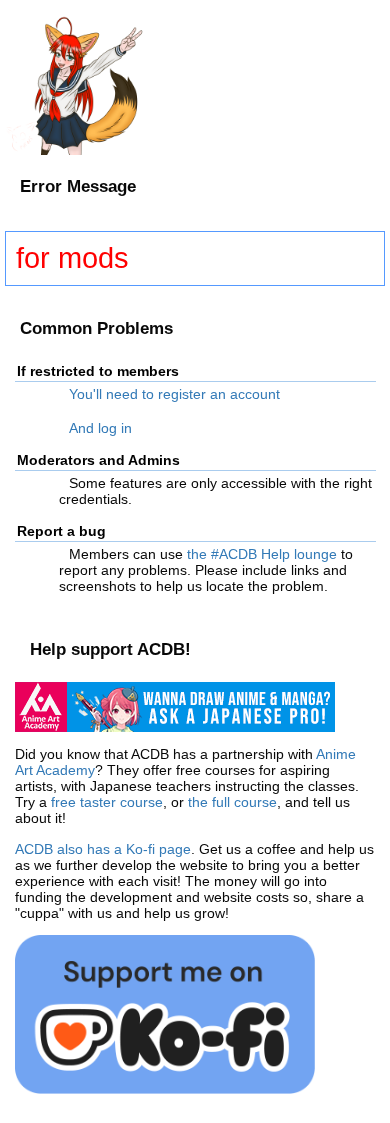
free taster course (107, 802)
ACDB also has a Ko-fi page (103, 849)
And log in (100, 428)
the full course (232, 802)
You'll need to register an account (174, 394)
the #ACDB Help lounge (262, 554)
